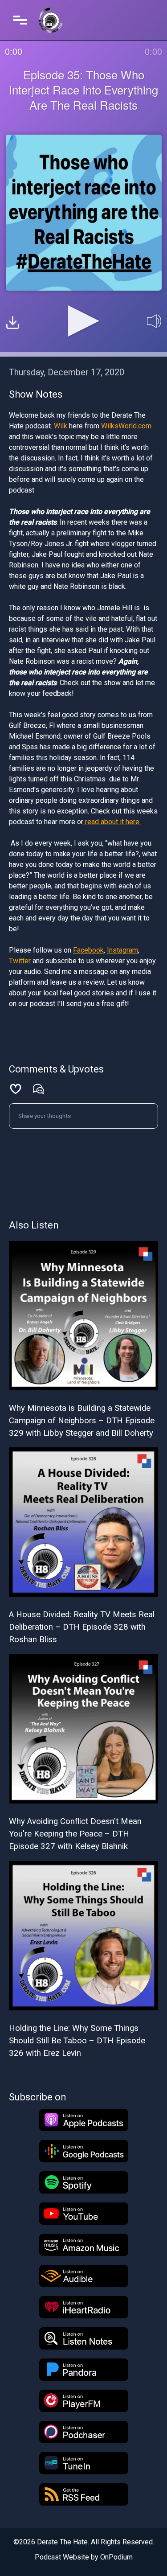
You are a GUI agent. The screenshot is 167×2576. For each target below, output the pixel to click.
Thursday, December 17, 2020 (67, 372)
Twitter (21, 961)
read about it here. (112, 822)
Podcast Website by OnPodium (84, 2557)
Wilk (61, 426)
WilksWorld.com (126, 426)
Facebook (88, 950)
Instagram (122, 950)
